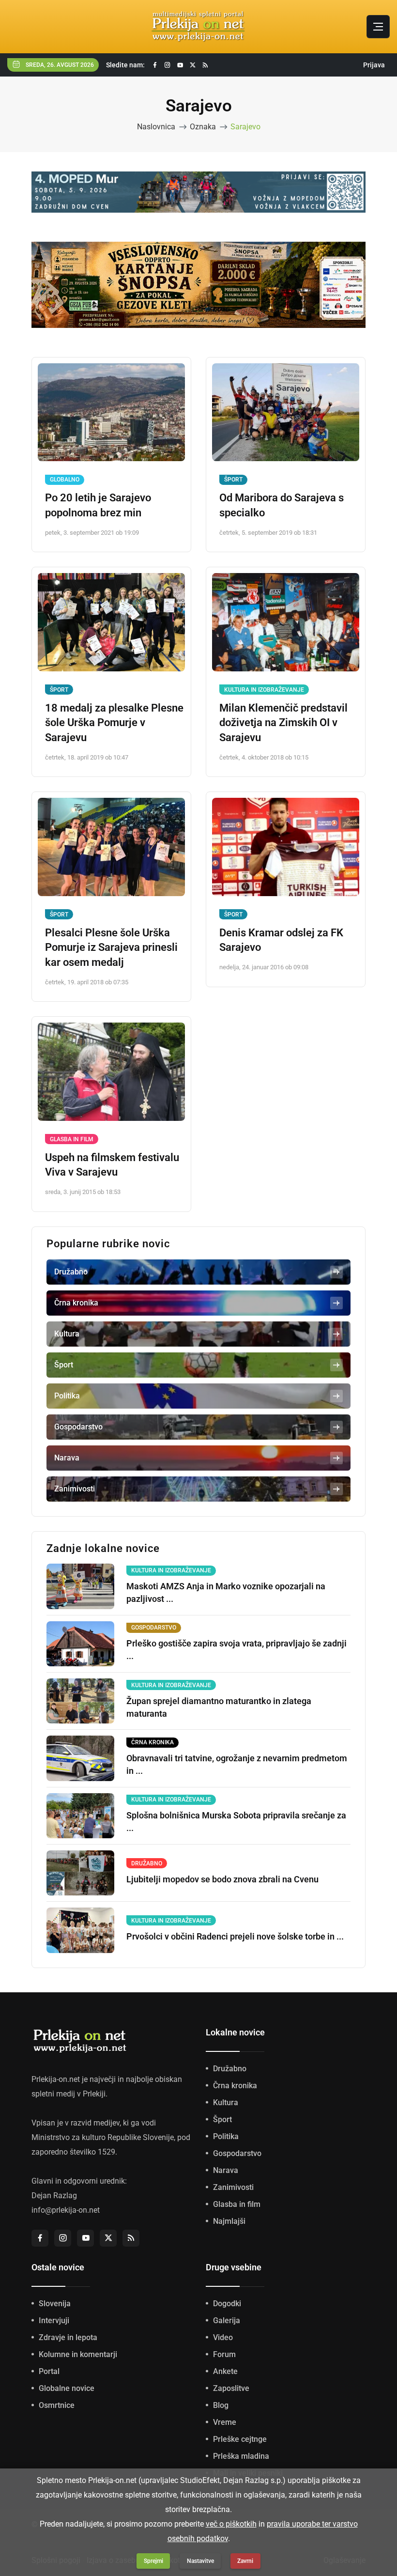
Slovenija (55, 2338)
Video (223, 2372)
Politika (226, 2171)
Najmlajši (229, 2256)
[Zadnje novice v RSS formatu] (205, 65)
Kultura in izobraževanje (264, 725)
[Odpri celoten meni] (378, 27)
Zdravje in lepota (68, 2372)
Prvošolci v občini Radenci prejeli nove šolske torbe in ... (235, 1971)
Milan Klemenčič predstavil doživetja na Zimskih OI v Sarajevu (283, 758)
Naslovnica (156, 127)
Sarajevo (245, 127)
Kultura (226, 2137)
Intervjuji (54, 2355)
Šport (233, 514)
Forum (224, 2389)
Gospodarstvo (237, 2188)
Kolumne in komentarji (78, 2389)
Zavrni (245, 2561)
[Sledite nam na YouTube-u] (180, 65)
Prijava (374, 65)
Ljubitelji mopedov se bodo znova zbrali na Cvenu (222, 1914)
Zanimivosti (233, 2222)
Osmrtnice (57, 2440)
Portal (49, 2406)
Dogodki (227, 2338)
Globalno (65, 514)
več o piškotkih (231, 2524)
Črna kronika (235, 2120)
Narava (226, 2205)
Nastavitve (200, 2561)
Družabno (230, 2103)
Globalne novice (67, 2423)
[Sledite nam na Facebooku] (155, 65)
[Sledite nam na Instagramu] (168, 65)
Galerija (227, 2355)
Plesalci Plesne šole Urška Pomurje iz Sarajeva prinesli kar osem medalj (111, 983)
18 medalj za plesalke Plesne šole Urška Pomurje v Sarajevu (114, 758)
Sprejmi (153, 2561)
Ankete (225, 2406)
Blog (221, 2440)
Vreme (225, 2457)
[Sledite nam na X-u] (193, 65)
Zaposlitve (231, 2423)
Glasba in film (72, 1174)
